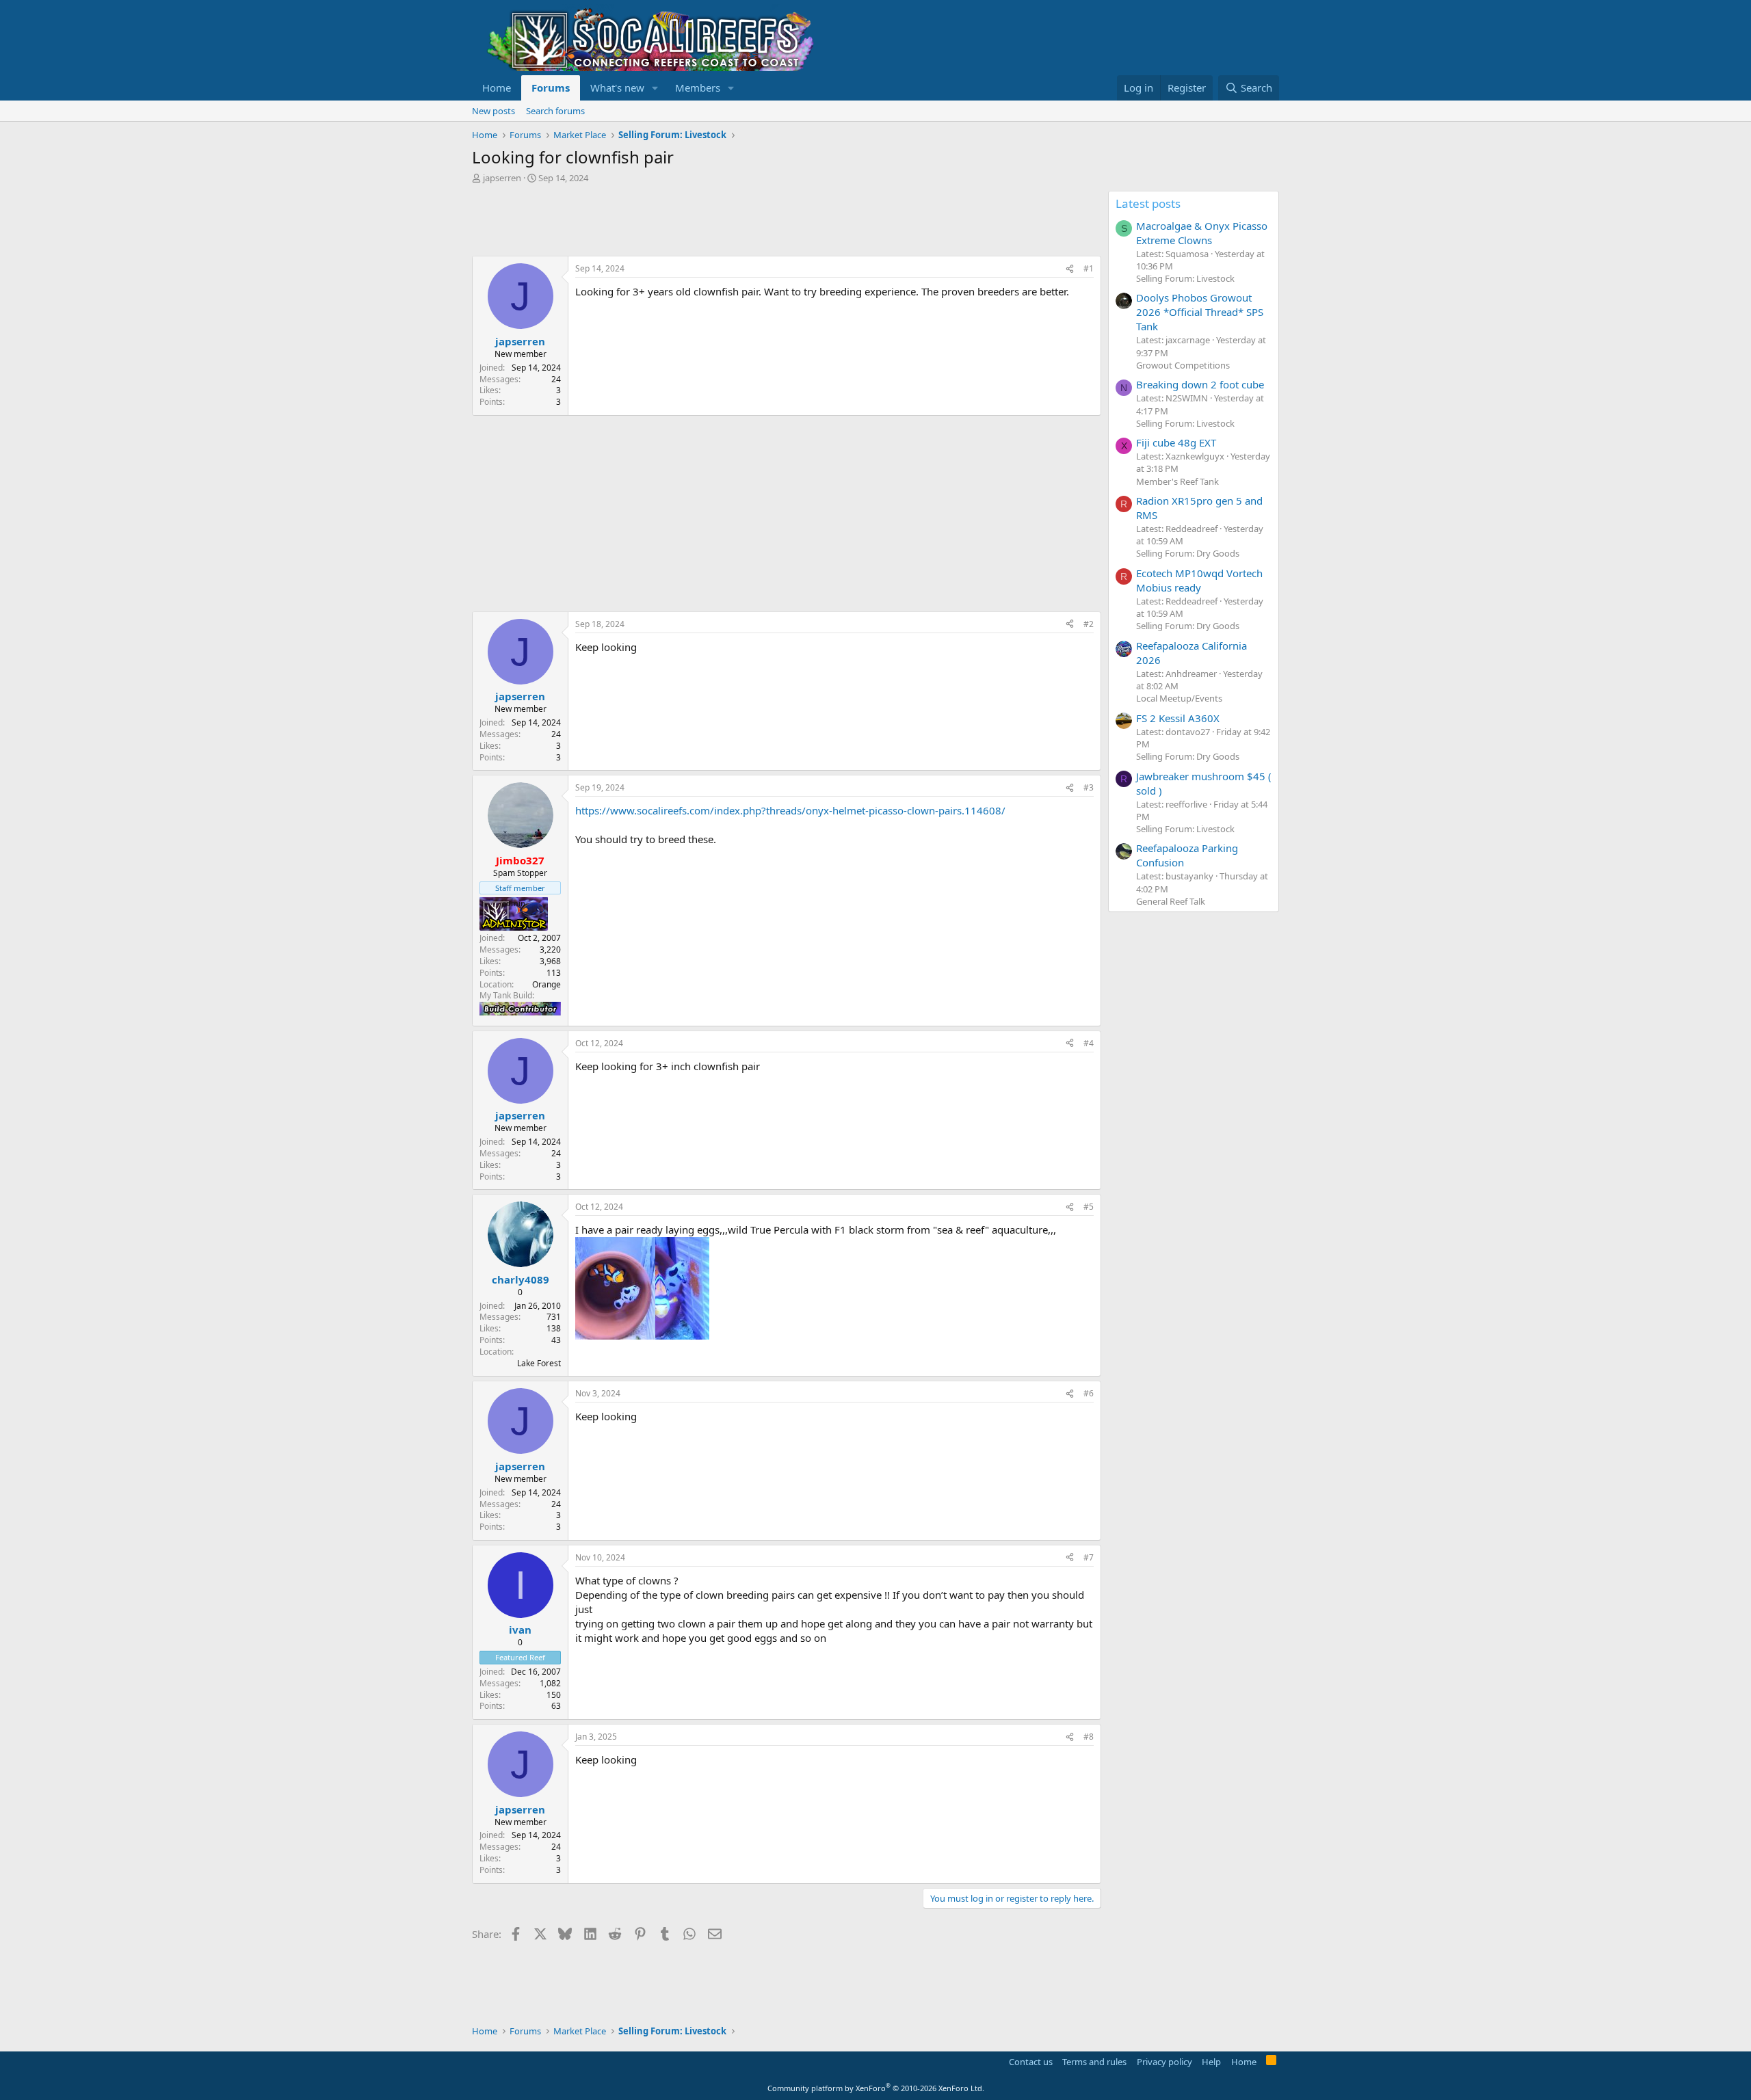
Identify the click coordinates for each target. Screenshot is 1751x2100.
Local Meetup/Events (1179, 698)
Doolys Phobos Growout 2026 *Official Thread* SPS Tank (1200, 312)
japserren (502, 178)
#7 (1089, 1557)
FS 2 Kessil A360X (1178, 718)
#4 (1089, 1043)
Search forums (555, 111)
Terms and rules (1094, 2062)
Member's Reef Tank (1177, 481)
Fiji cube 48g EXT (1176, 442)
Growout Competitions (1183, 365)
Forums (551, 88)
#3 (1089, 787)
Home (497, 88)
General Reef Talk (1171, 901)
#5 (1089, 1207)
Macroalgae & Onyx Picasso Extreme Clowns (1202, 233)
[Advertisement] (721, 222)
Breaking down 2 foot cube (1200, 384)
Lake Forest (539, 1363)
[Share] (1070, 269)
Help (1211, 2062)
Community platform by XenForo (876, 2088)
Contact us (1031, 2062)
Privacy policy (1164, 2062)
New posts (493, 111)
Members (698, 88)
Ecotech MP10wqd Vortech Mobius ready (1199, 580)
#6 (1089, 1393)
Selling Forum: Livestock (1185, 278)
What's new (617, 88)
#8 (1089, 1737)
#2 (1089, 624)
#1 (1089, 268)
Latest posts (1148, 203)
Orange (547, 984)
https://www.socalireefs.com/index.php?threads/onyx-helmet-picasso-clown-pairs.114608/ (790, 810)
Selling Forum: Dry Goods (1188, 553)
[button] (655, 88)
